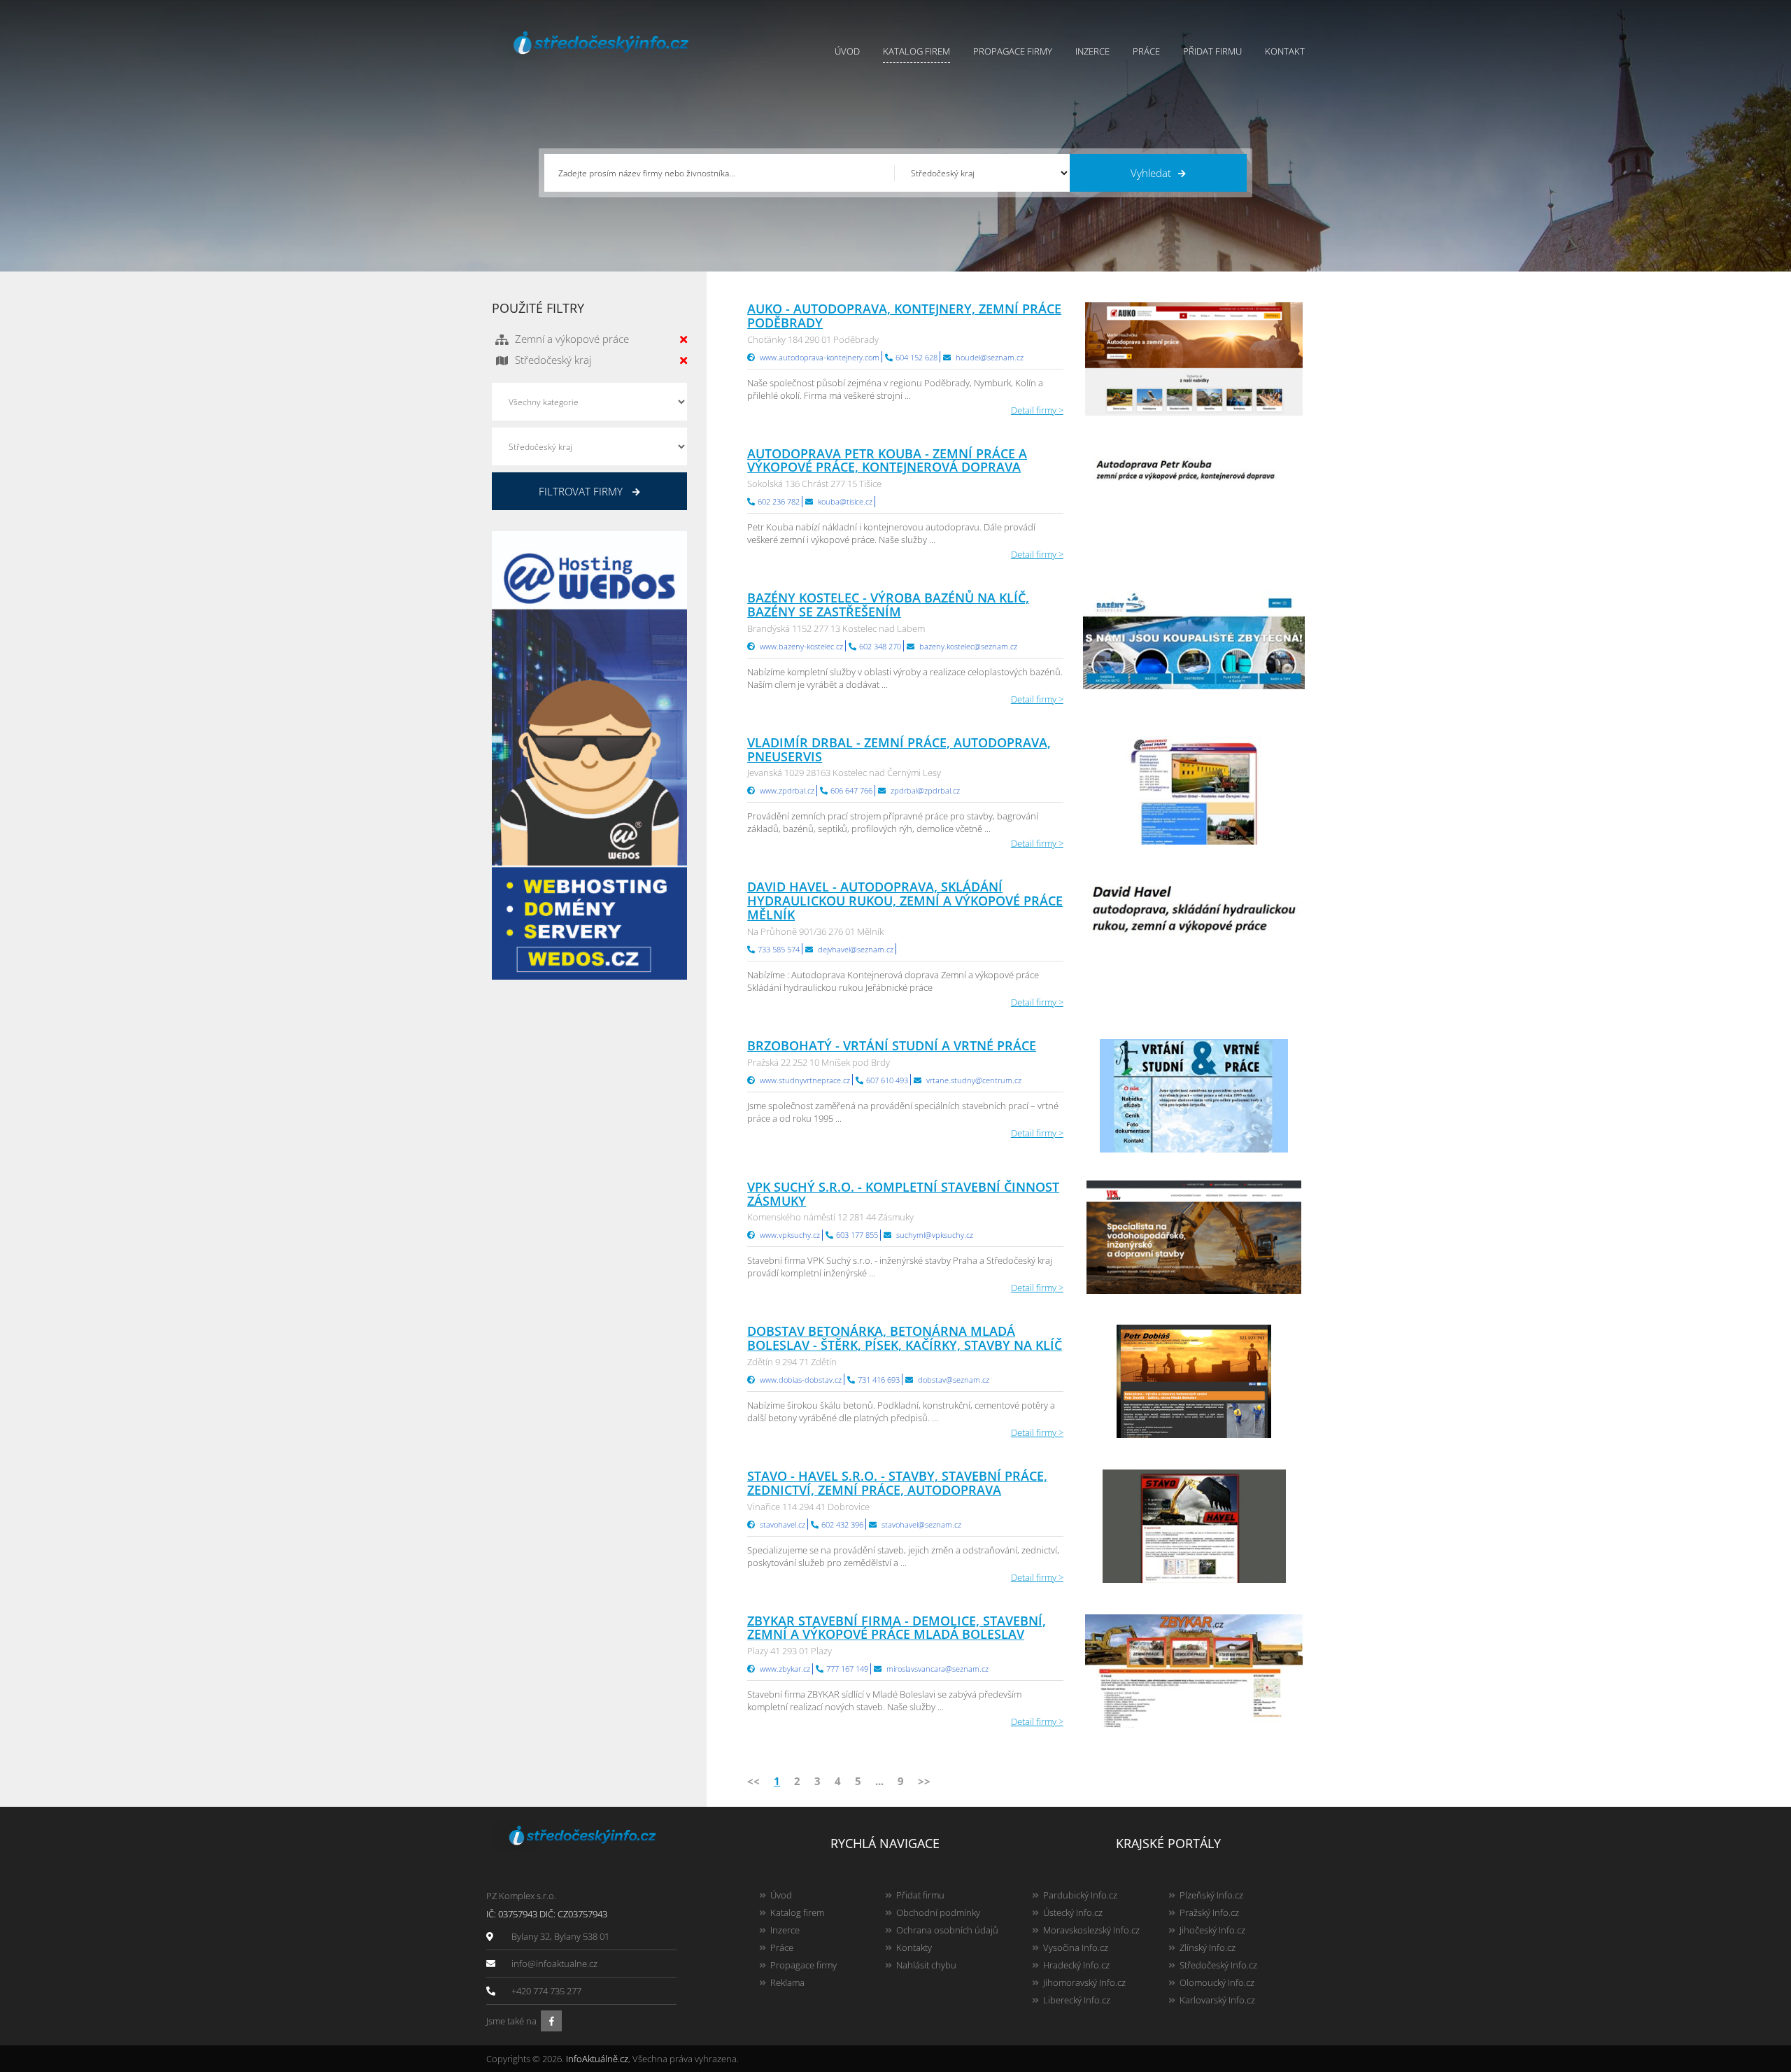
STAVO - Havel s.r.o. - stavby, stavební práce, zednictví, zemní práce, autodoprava (897, 1483)
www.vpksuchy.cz (790, 1235)
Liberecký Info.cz (1077, 2000)
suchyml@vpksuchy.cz (935, 1235)
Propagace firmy (1013, 51)
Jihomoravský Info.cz (1084, 1982)
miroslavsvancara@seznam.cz (937, 1669)
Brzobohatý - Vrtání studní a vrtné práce (892, 1045)
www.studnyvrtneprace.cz (805, 1080)
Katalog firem (916, 51)
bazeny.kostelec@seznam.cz (968, 646)
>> (924, 1781)
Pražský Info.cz (1209, 1912)
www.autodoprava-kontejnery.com (820, 357)
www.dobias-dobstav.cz (801, 1380)
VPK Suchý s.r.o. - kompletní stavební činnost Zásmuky (903, 1194)
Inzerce (1092, 51)
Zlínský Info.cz (1208, 1947)
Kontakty (914, 1947)
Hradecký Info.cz (1076, 1965)
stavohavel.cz (783, 1524)
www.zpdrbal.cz (787, 790)
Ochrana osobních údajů (947, 1930)
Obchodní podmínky (938, 1912)
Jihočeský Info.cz (1212, 1930)
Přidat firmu (1212, 51)
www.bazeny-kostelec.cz (801, 646)
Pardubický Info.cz (1080, 1895)
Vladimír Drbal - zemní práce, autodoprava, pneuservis (899, 749)
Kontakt (1285, 51)
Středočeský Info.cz (1218, 1965)
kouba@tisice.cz (845, 501)
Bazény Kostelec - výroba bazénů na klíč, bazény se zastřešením (888, 605)
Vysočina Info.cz (1076, 1947)
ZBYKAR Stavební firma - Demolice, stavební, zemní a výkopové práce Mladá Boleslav (897, 1628)
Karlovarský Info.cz (1217, 2000)
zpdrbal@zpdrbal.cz (925, 790)
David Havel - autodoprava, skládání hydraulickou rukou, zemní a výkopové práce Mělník (905, 901)
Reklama (787, 1982)
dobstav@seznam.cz (954, 1380)
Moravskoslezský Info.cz (1091, 1930)
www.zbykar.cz (785, 1669)
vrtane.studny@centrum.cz (974, 1080)
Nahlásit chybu (926, 1965)
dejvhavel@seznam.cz (856, 949)
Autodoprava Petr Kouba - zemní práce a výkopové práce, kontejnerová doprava (887, 460)
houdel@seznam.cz (990, 357)
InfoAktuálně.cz (597, 2059)
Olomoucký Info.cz (1217, 1982)
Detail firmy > (1037, 410)
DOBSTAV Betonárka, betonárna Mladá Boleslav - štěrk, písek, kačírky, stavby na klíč (905, 1338)
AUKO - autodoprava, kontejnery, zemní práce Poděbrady (904, 316)
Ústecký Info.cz (1073, 1912)
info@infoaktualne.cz (554, 1964)
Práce (1146, 51)
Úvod (847, 51)
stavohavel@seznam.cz (921, 1524)
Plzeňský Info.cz (1211, 1895)
